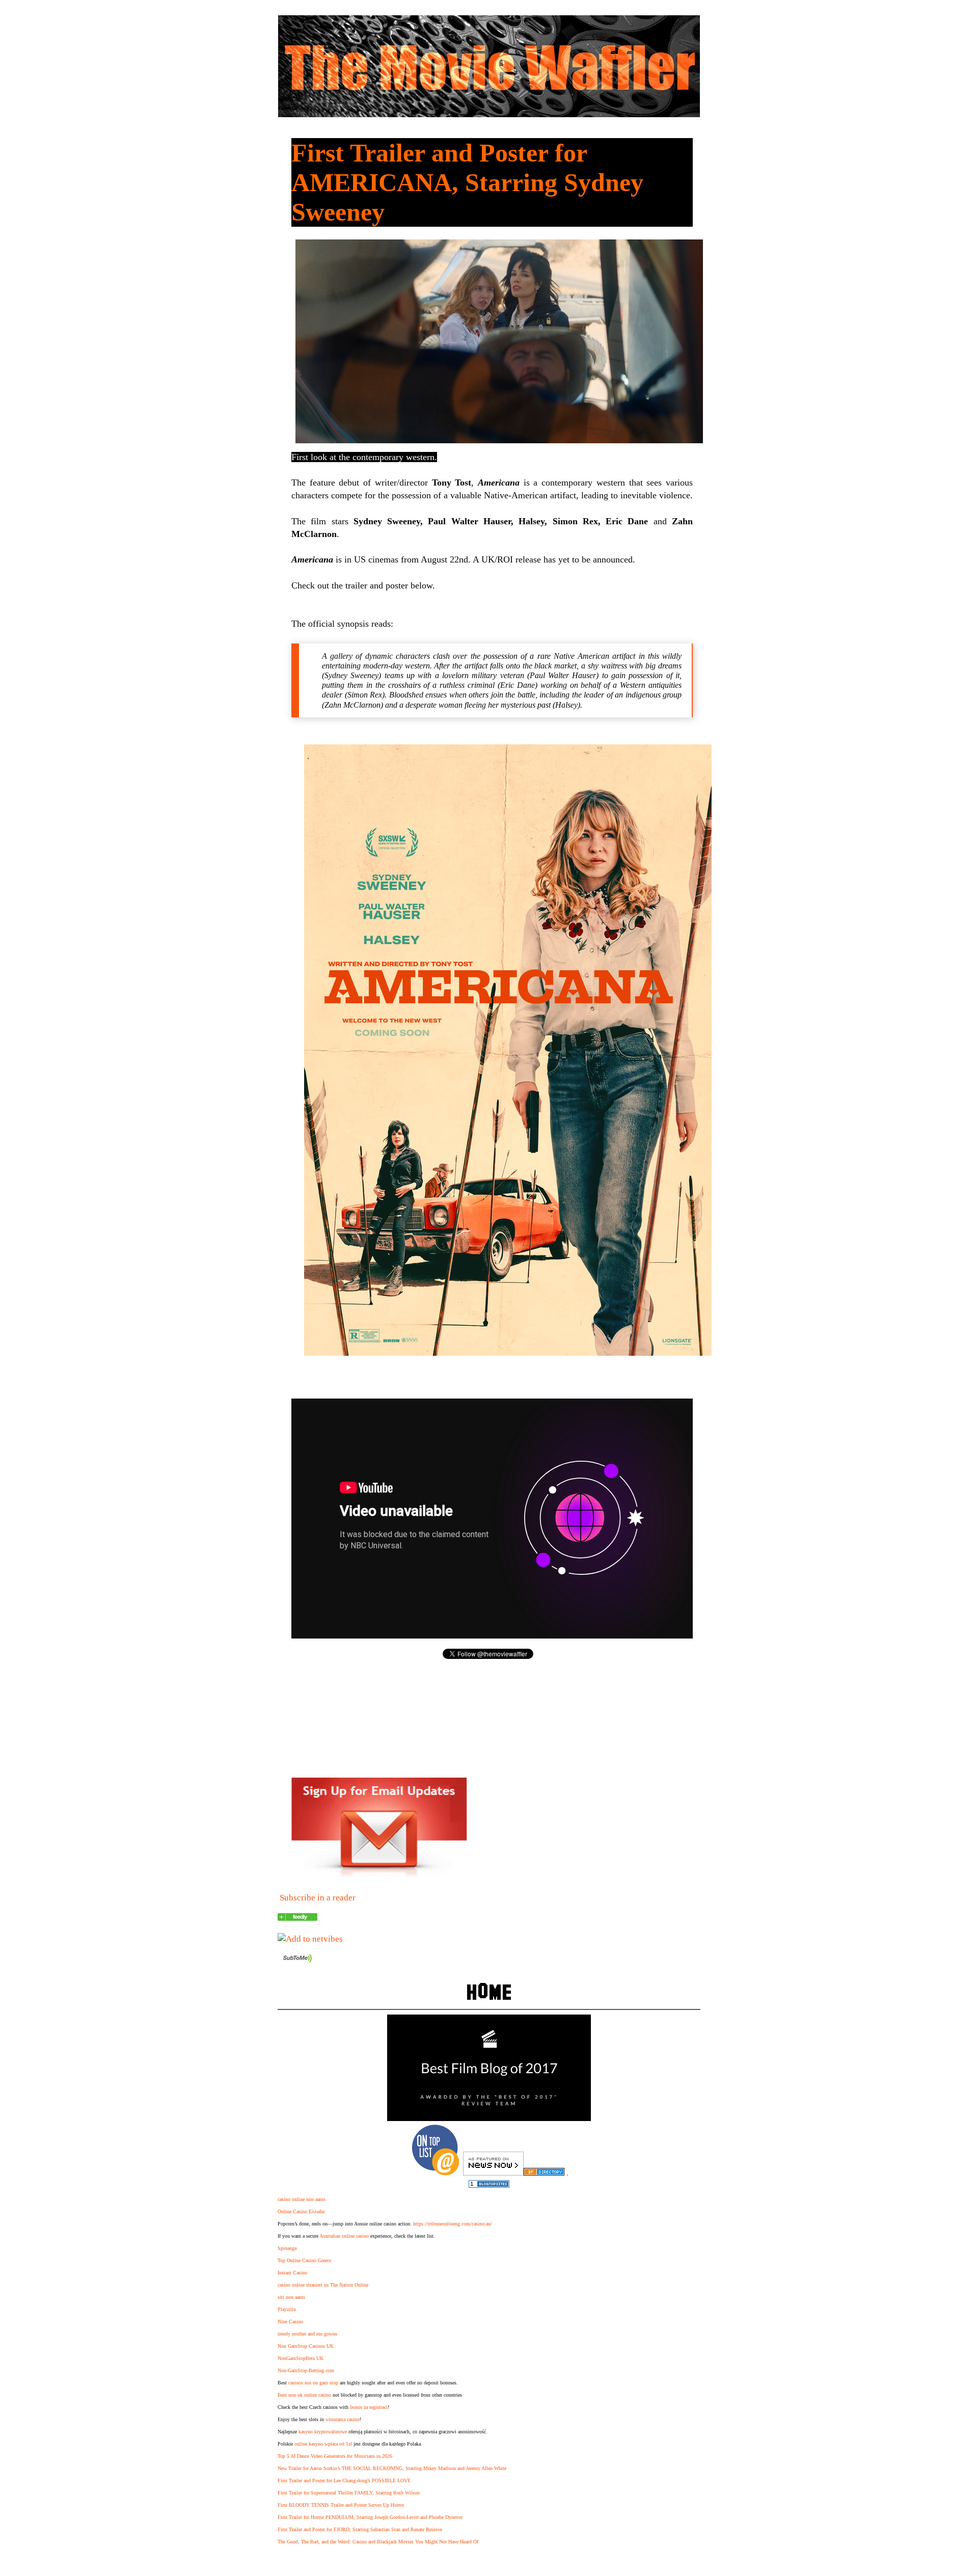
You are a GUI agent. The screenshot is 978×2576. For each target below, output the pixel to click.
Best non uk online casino (304, 2395)
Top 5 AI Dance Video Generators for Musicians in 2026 (335, 2456)
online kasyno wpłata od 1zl (323, 2444)
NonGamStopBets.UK (301, 2358)
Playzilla (287, 2309)
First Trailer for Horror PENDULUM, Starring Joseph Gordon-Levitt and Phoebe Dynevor (370, 2517)
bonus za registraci (369, 2407)
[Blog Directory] (544, 2173)
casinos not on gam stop (313, 2383)
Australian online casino (344, 2236)
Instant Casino (292, 2273)
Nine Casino (290, 2322)
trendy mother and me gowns (307, 2334)
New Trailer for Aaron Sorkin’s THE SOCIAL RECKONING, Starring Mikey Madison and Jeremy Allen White (392, 2468)
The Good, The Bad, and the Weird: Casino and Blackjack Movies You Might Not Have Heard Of (378, 2542)
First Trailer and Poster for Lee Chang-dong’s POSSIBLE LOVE (344, 2480)
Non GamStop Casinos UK (306, 2346)
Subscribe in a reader (318, 1898)
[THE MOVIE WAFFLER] (297, 1918)
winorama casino (343, 2419)
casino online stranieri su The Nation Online (323, 2285)
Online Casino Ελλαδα (301, 2211)
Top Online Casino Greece (304, 2260)
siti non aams (291, 2297)
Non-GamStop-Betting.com (306, 2370)
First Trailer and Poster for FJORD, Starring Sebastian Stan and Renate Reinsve (360, 2529)
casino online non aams (302, 2199)
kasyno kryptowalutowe (323, 2432)
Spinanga (287, 2248)
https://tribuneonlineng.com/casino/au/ (453, 2224)
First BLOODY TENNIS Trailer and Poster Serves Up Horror (341, 2505)
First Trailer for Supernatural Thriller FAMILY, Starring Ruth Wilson (349, 2493)
